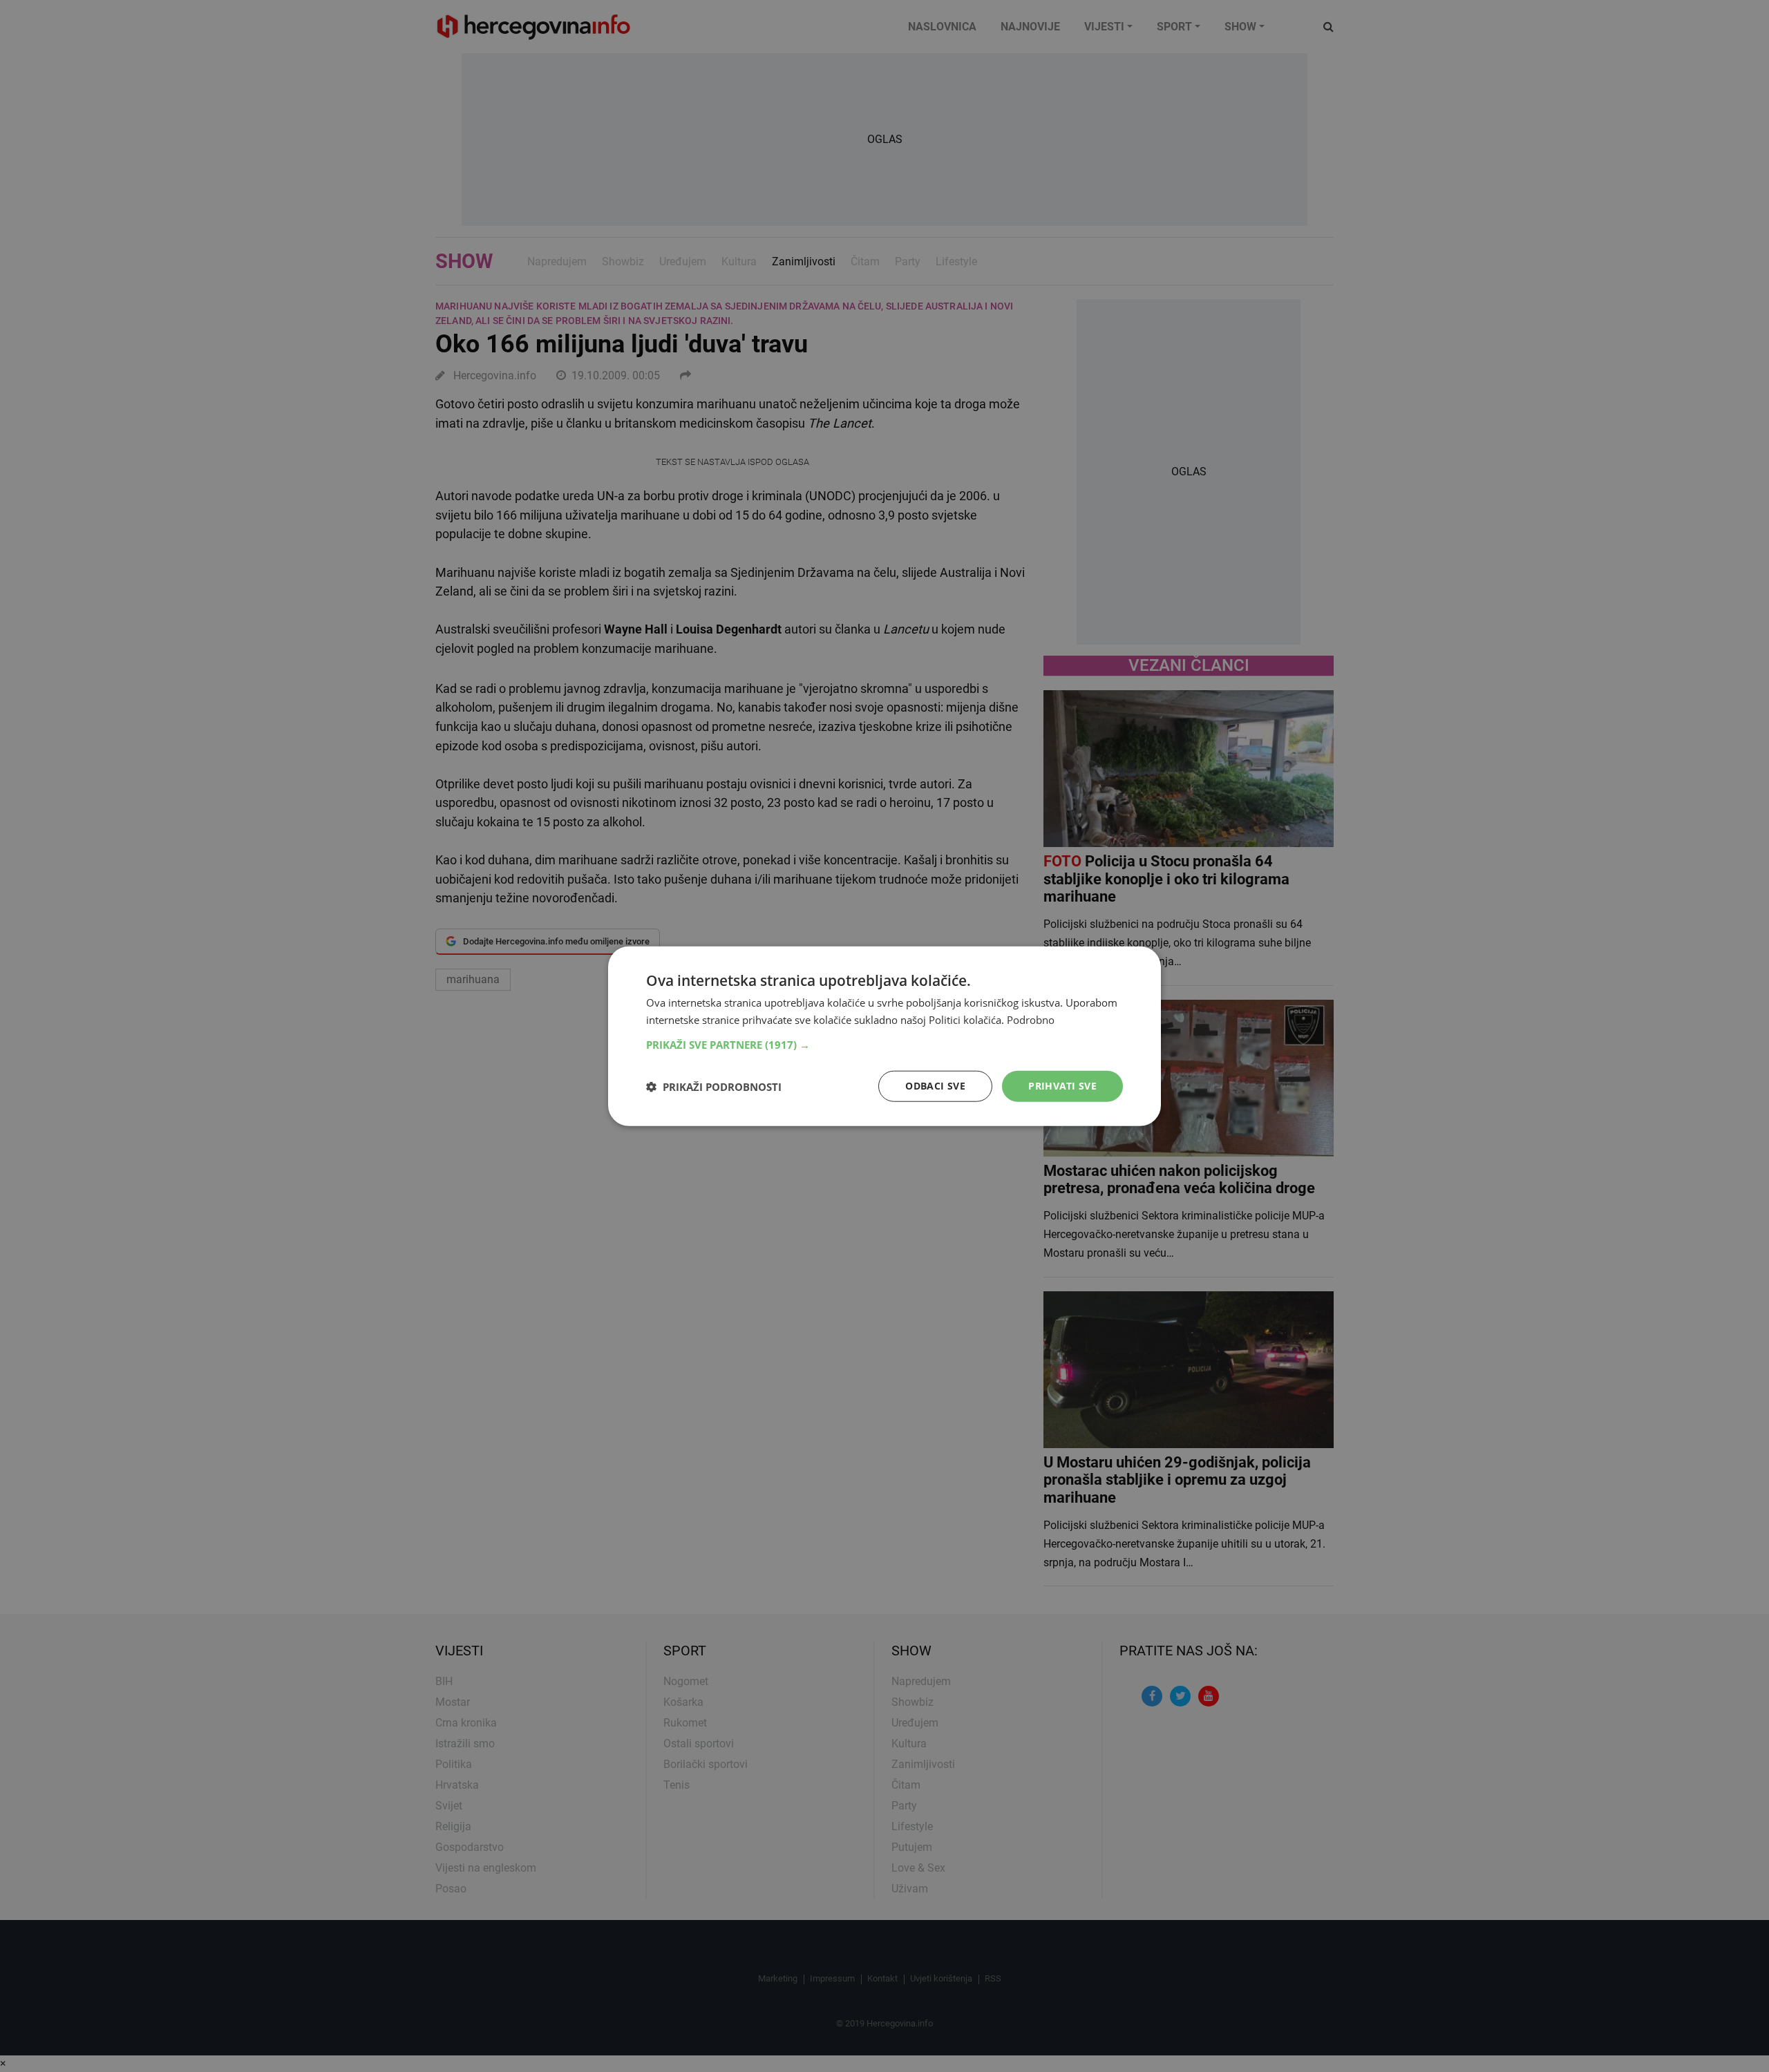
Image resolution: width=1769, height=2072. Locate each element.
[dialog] (884, 1036)
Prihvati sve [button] (1062, 1086)
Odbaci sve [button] (935, 1086)
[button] (884, 1045)
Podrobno (1031, 1019)
